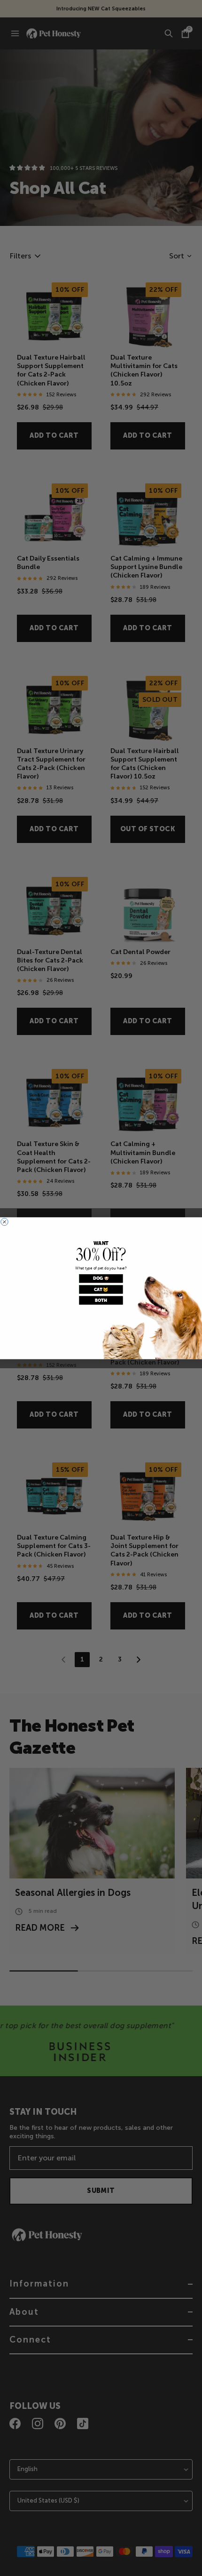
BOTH (101, 1300)
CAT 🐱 (101, 1289)
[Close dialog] (4, 1222)
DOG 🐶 (101, 1278)
